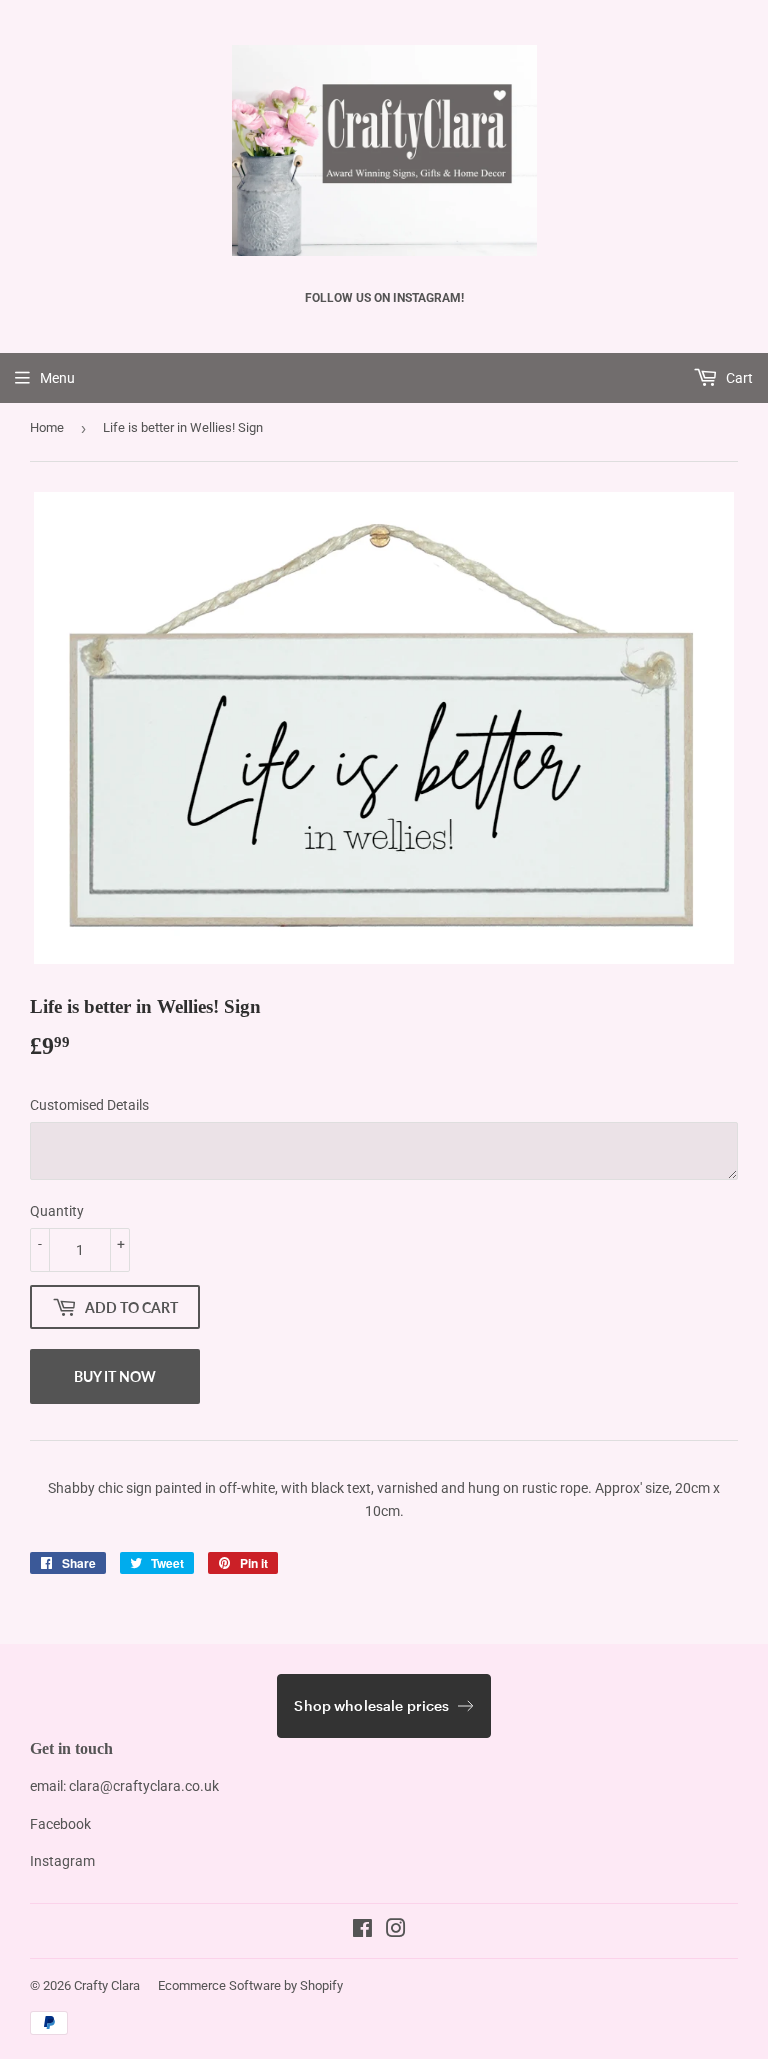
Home (47, 427)
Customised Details (89, 1105)
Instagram (62, 1861)
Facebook (60, 1824)
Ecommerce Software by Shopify (250, 1985)
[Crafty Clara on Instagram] (396, 1931)
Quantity (57, 1211)
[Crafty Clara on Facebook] (362, 1931)
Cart (738, 378)
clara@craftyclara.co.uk (144, 1786)
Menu (57, 378)
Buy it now (115, 1376)
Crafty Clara (107, 1985)
